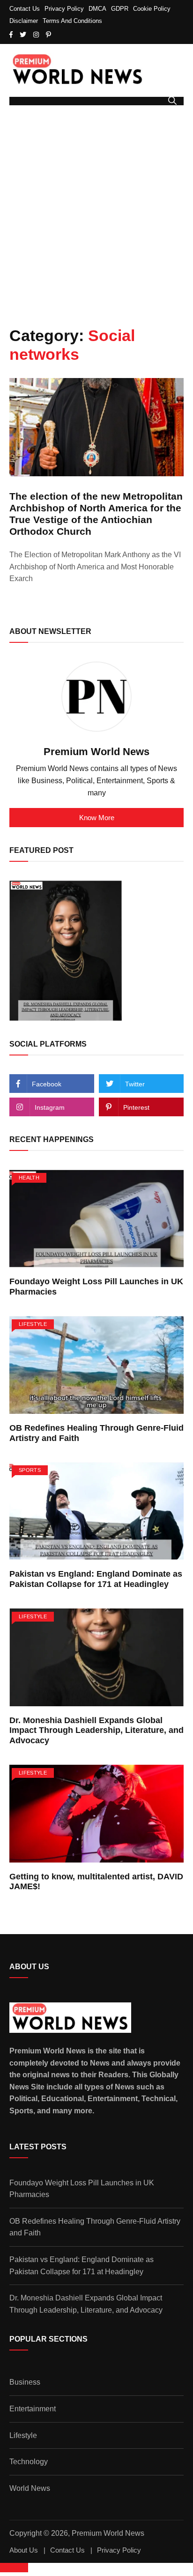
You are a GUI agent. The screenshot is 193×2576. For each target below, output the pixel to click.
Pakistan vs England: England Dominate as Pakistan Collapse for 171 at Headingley (96, 1579)
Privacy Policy (64, 9)
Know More (97, 818)
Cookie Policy (152, 9)
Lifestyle (33, 1324)
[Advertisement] (96, 216)
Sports (30, 1470)
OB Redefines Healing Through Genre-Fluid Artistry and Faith (95, 2227)
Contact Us (25, 9)
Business (25, 2382)
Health (29, 1178)
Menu (20, 101)
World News (30, 2488)
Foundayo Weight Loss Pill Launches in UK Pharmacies (82, 2189)
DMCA (97, 9)
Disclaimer (24, 21)
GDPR (120, 9)
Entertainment (33, 2409)
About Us (24, 2550)
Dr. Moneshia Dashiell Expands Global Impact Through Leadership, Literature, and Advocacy (96, 1730)
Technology (29, 2462)
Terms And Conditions (72, 21)
